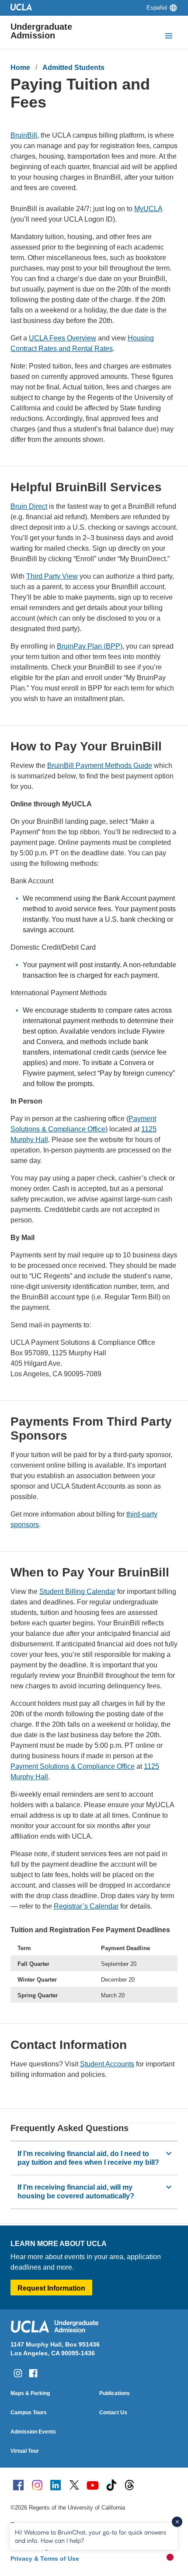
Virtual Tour (25, 2451)
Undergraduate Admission (41, 31)
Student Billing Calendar (77, 1592)
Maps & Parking (30, 2393)
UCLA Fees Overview (63, 338)
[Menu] (169, 37)
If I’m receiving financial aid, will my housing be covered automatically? (76, 2192)
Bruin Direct (29, 506)
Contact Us (113, 2413)
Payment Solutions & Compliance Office (73, 1766)
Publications (115, 2393)
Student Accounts (107, 2064)
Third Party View (52, 576)
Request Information (51, 2288)
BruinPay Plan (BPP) (90, 646)
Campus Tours (29, 2413)
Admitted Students (73, 68)
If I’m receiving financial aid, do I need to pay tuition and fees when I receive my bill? (88, 2158)
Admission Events (33, 2432)
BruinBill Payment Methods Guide (100, 766)
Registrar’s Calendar (86, 1906)
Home (20, 68)
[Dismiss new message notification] (177, 2522)
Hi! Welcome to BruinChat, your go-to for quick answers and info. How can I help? (91, 2536)
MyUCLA (148, 209)
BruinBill (24, 135)
